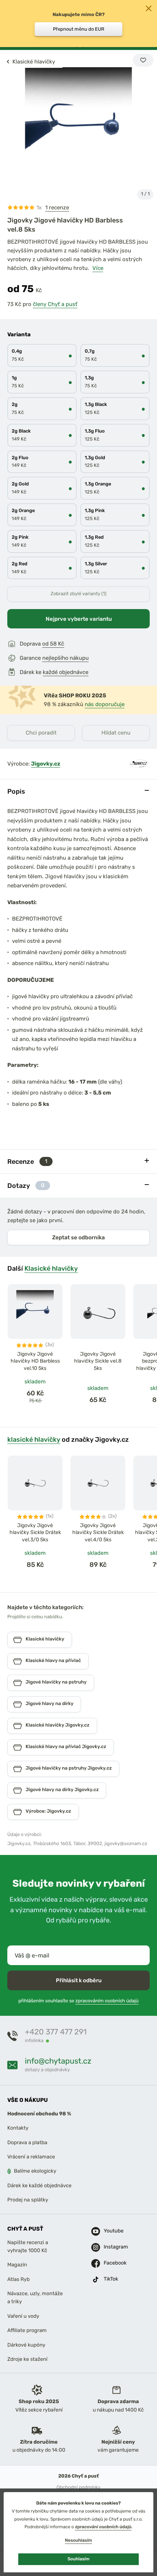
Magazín (17, 2265)
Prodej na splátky (28, 2200)
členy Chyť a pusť (55, 304)
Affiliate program (27, 2331)
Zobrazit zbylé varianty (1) (78, 594)
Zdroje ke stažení (27, 2359)
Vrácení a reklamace (31, 2157)
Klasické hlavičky (51, 1268)
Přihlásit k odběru (79, 1980)
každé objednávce (66, 672)
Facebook (112, 2263)
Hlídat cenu (116, 733)
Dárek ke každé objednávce (39, 2186)
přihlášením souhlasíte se (78, 2001)
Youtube (112, 2231)
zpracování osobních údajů (103, 2527)
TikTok (111, 2279)
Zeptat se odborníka (78, 1237)
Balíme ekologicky (35, 2171)
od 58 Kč (53, 644)
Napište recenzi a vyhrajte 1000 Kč (28, 2246)
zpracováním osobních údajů (107, 2001)
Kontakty (18, 2128)
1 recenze (57, 208)
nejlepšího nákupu (66, 658)
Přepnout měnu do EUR (79, 29)
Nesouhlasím (78, 2540)
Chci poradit (41, 733)
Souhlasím (78, 2559)
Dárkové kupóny (26, 2345)
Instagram (112, 2247)
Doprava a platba (27, 2143)
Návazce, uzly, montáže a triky (35, 2298)
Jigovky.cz (46, 764)
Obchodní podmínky (78, 2488)
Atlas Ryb (18, 2279)
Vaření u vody (23, 2316)
